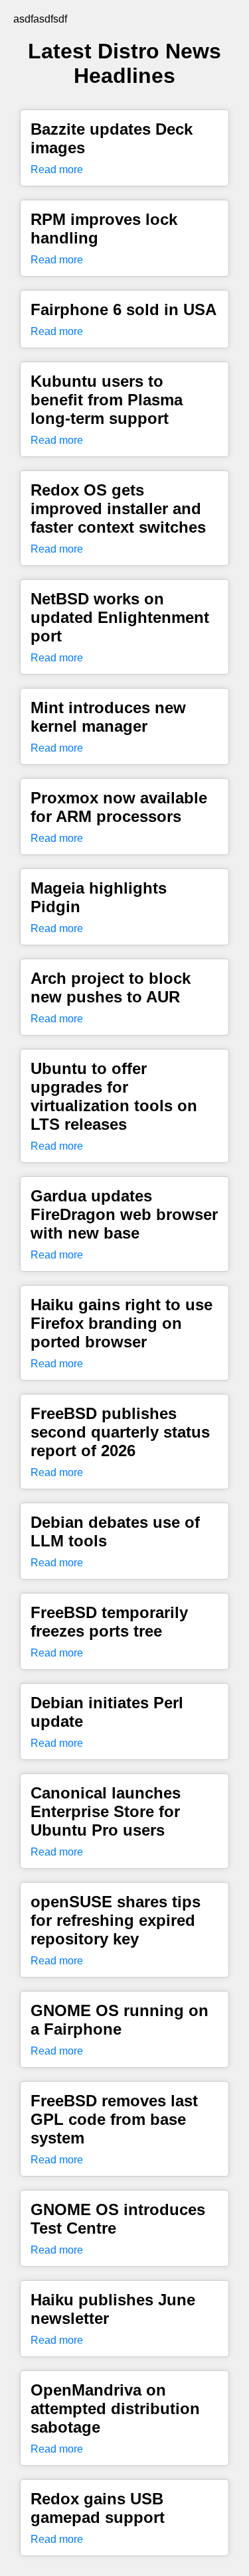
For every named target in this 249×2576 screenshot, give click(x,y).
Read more (57, 169)
